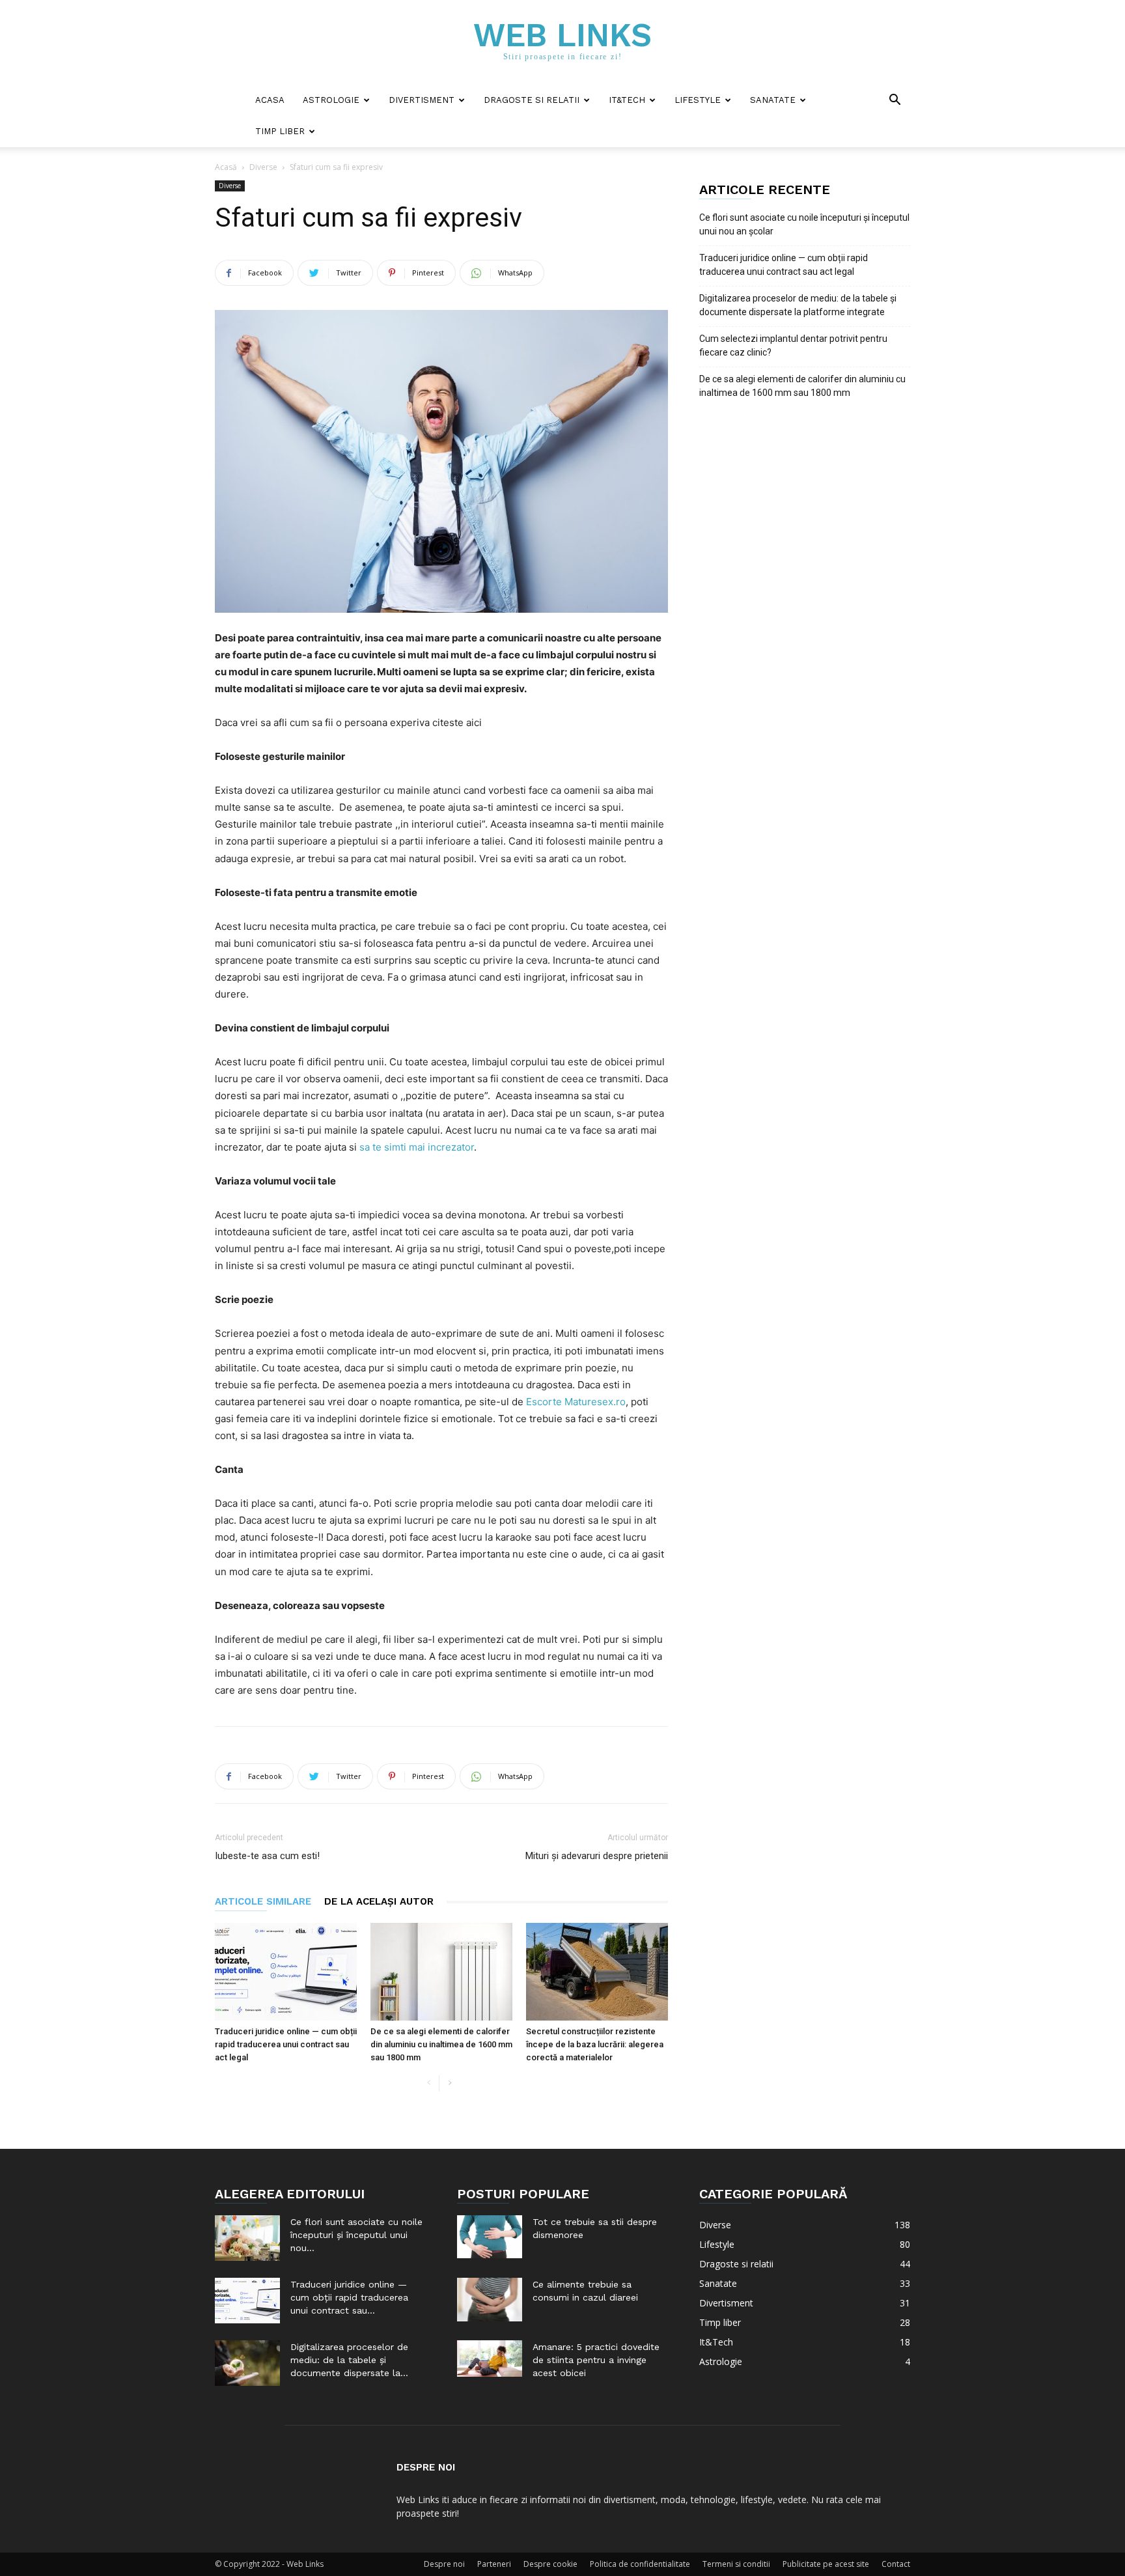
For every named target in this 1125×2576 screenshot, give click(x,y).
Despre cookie (550, 2564)
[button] (895, 101)
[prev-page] (429, 2083)
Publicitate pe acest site (826, 2564)
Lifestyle (698, 100)
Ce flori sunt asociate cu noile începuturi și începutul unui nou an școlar (804, 224)
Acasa (270, 100)
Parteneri (494, 2564)
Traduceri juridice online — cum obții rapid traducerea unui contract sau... (349, 2297)
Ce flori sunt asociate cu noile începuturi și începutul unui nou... (356, 2235)
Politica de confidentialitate (640, 2564)
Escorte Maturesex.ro (576, 1402)
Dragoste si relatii (532, 100)
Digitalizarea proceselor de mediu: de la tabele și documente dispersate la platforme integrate (798, 305)
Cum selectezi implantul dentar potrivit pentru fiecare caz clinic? (793, 345)
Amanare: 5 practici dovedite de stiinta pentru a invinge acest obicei (596, 2360)
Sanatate (773, 100)
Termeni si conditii (736, 2564)
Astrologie (331, 100)
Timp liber (280, 131)
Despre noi (444, 2564)
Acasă (226, 167)
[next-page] (450, 2083)
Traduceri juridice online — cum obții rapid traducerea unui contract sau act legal (286, 2044)
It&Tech (627, 100)
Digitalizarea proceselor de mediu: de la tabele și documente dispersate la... (349, 2360)
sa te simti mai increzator (417, 1147)
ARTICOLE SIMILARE (263, 1901)
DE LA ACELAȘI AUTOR (379, 1901)
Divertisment (422, 100)
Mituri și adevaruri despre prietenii (597, 1856)
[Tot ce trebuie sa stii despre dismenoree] (490, 2237)
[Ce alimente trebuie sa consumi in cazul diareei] (490, 2300)
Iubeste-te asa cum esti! (267, 1856)
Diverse (263, 167)
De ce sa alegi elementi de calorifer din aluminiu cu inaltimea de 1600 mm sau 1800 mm (441, 2044)
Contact (896, 2564)
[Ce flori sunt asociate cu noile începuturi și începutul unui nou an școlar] (247, 2238)
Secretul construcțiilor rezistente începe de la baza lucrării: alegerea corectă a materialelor (595, 2044)
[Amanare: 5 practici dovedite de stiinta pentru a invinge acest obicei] (490, 2359)
